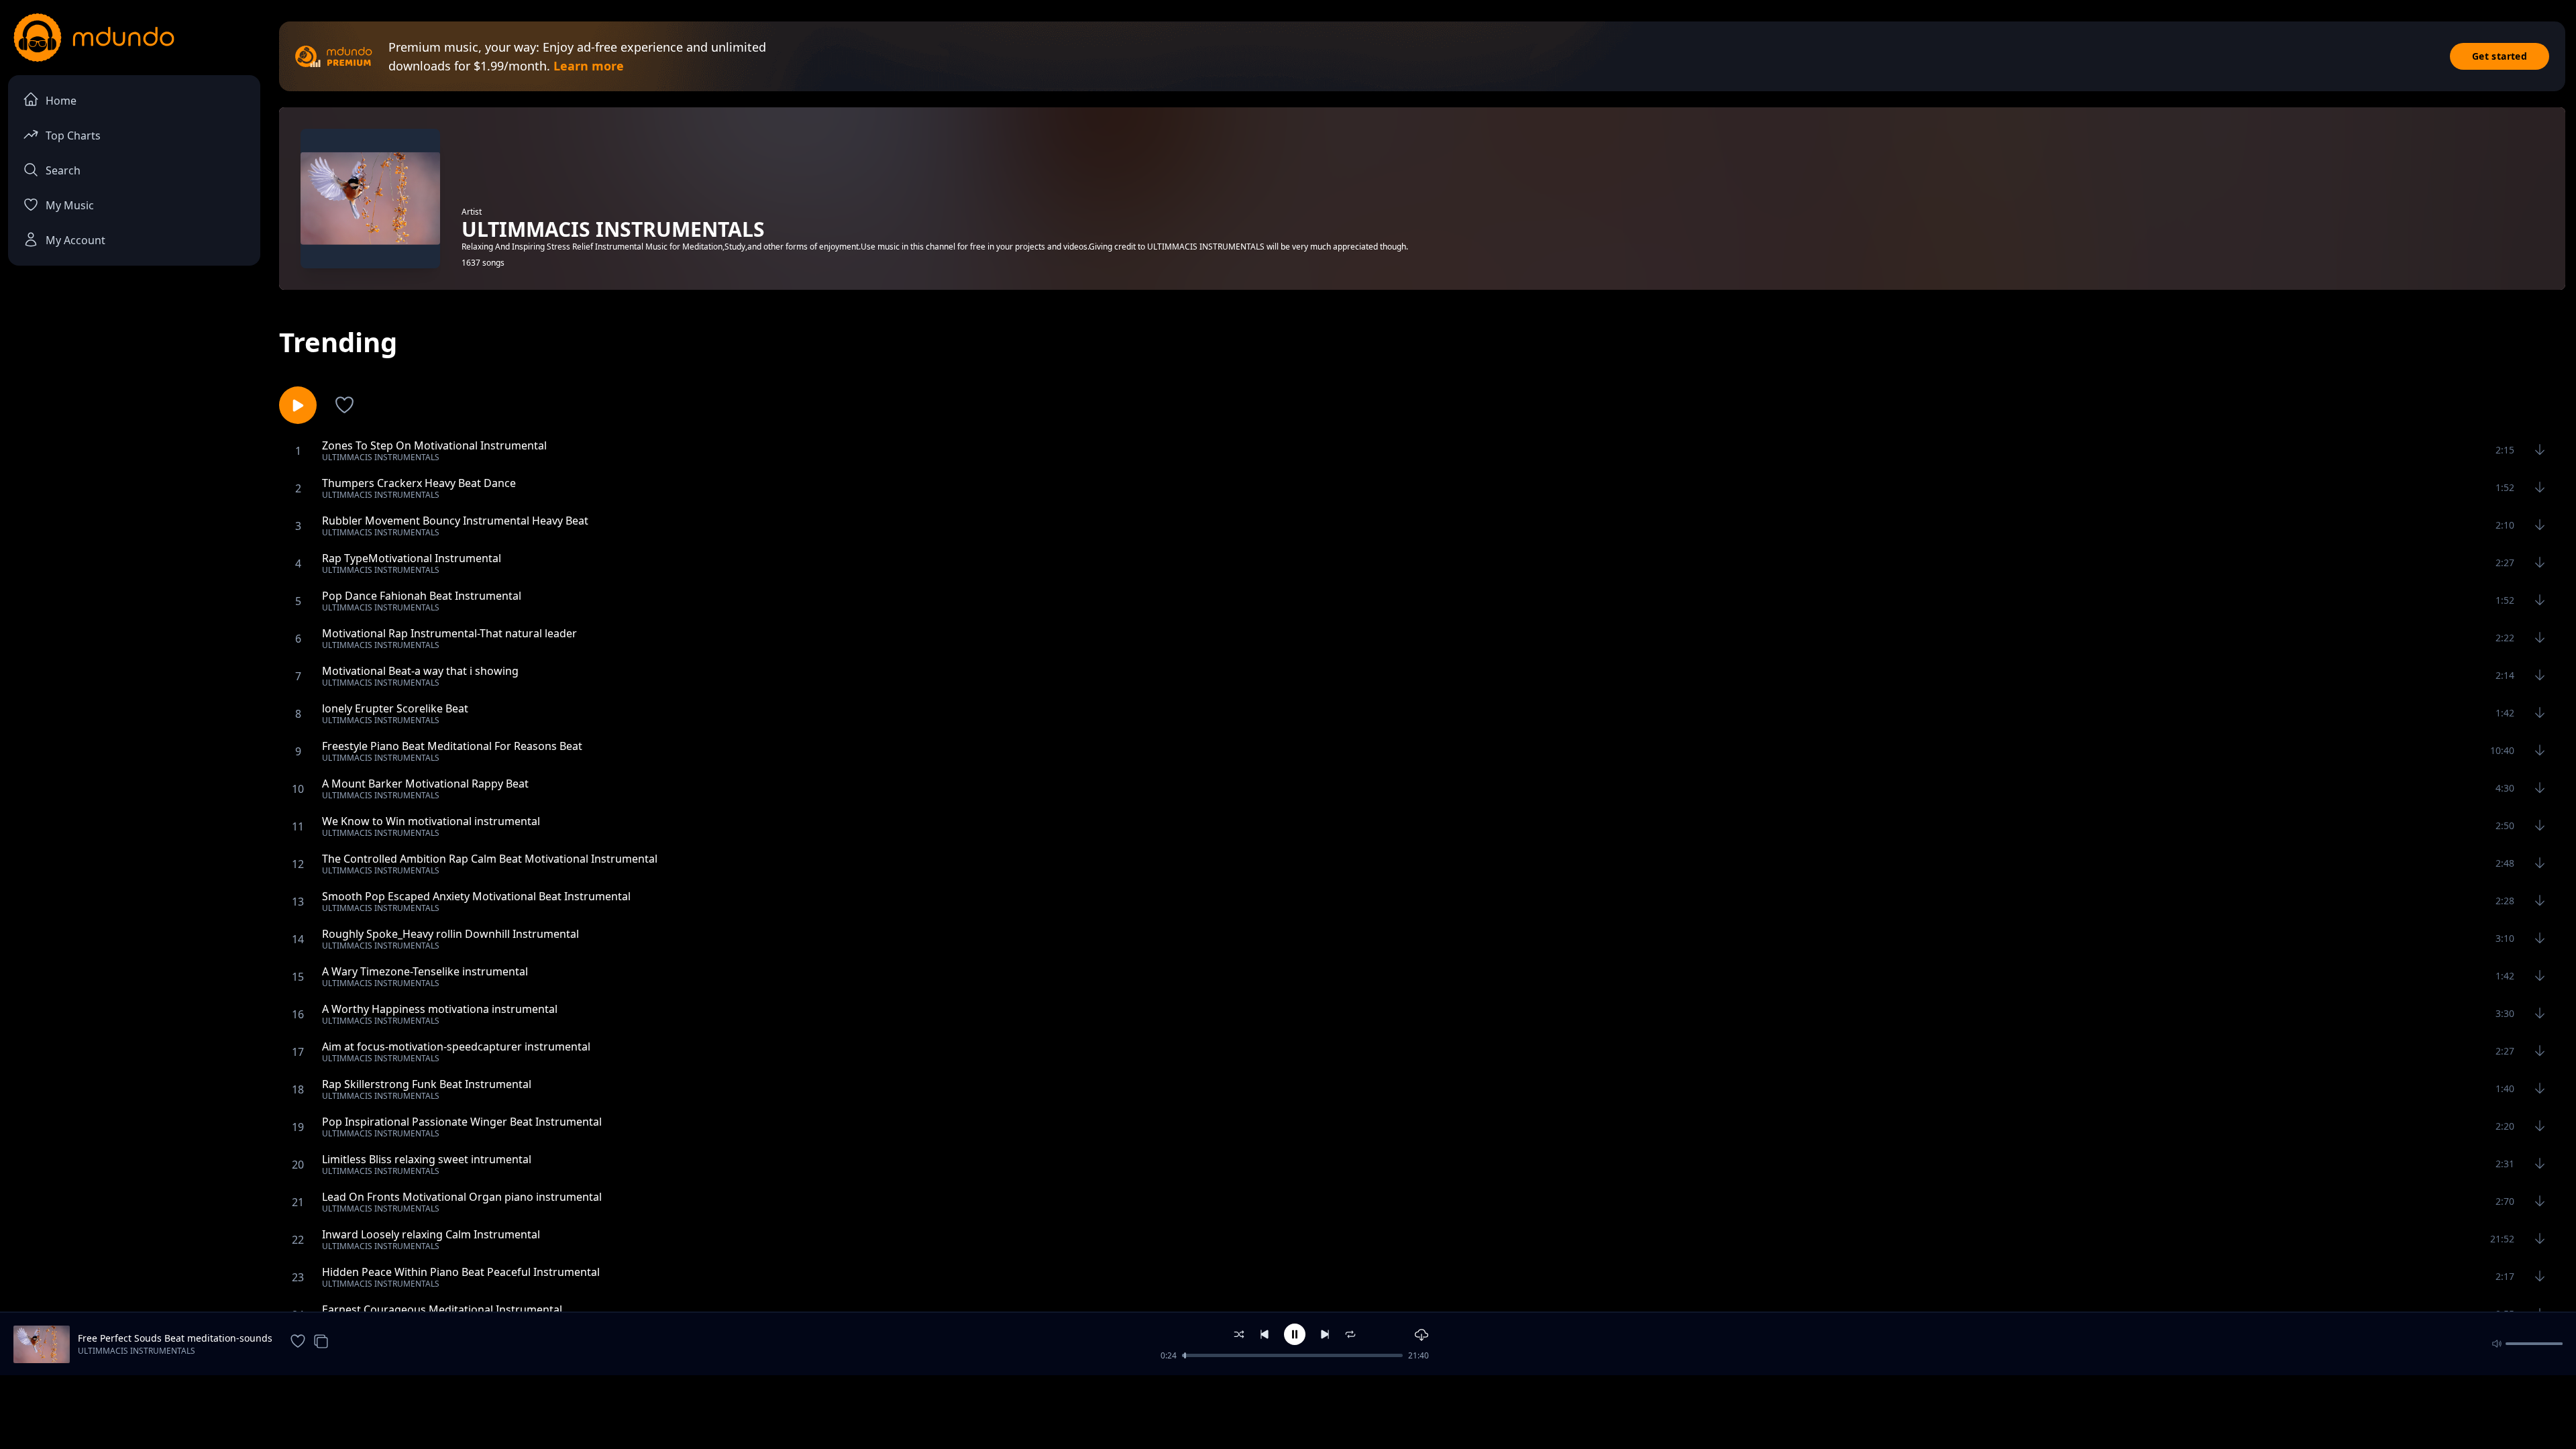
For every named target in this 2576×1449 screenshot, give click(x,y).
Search (63, 170)
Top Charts (73, 136)
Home (61, 101)
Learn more (589, 66)
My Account (75, 240)
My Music (70, 205)
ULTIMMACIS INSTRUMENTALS (137, 1351)
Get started (2500, 56)
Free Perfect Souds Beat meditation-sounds (175, 1338)
